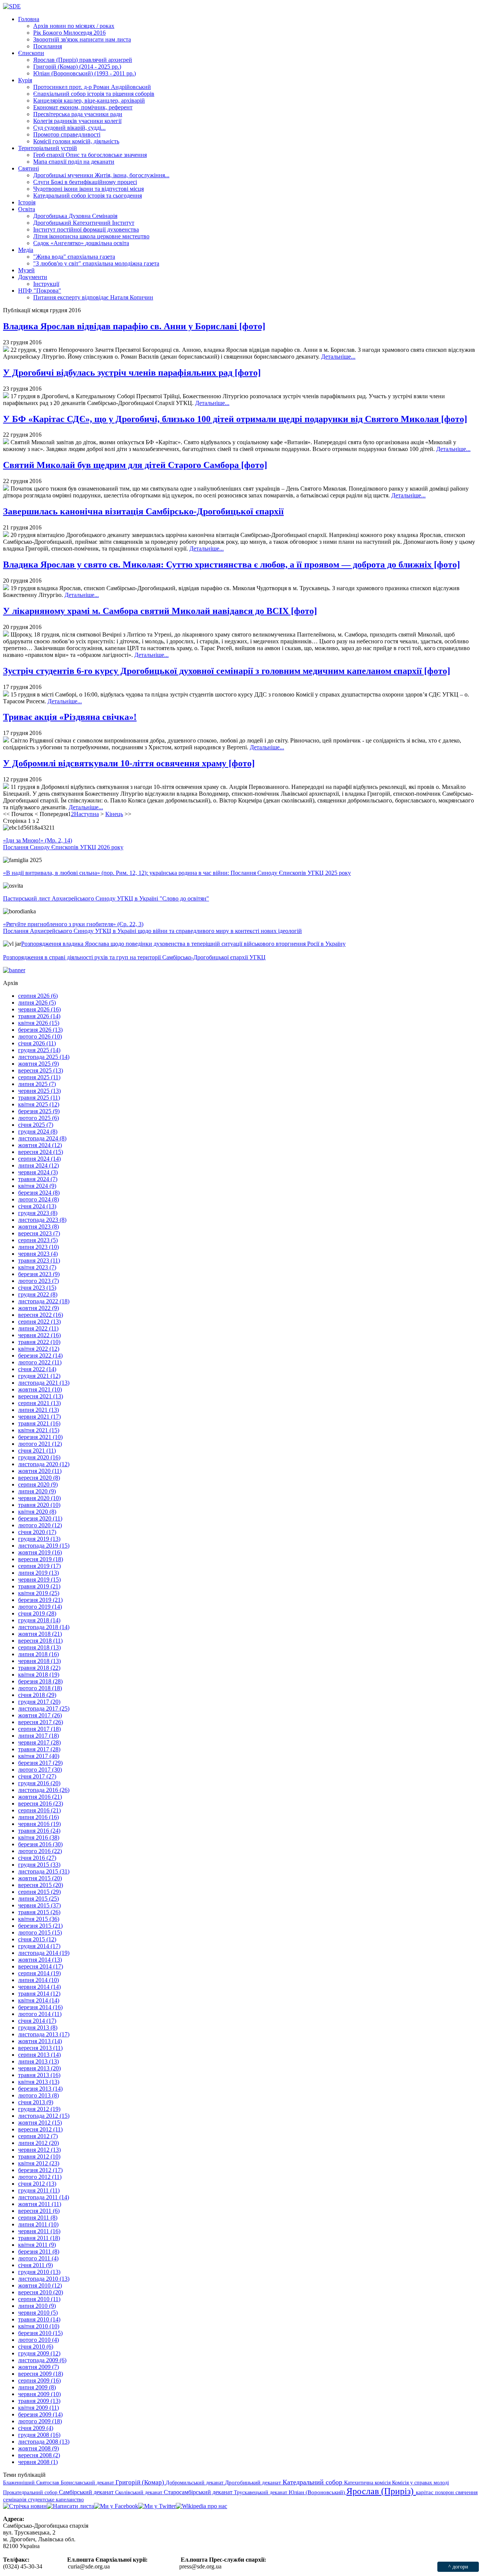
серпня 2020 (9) (38, 1484)
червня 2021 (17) (39, 1417)
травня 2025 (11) (39, 1098)
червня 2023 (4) (38, 1254)
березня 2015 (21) (40, 1926)
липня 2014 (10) (38, 1980)
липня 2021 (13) (38, 1410)
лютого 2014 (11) (40, 2014)
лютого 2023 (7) (38, 1281)
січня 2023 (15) (37, 1288)
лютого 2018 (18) (40, 1688)
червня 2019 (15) (39, 1580)
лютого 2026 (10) (40, 1036)
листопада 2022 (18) (44, 1301)
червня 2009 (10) (39, 2394)
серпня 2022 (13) (39, 1322)
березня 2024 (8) (39, 1193)
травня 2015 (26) (39, 1912)
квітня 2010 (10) (39, 2326)
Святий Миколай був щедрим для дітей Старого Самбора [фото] (135, 465)
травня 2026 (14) (39, 1016)
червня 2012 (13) (39, 2150)
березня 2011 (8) (39, 2252)
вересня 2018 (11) (40, 1641)
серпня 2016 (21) (39, 1810)
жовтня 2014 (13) (40, 1960)
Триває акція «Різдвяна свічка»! (70, 717)
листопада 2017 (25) (44, 1708)
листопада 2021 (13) (44, 1383)
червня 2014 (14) (39, 1987)
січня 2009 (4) (36, 2428)
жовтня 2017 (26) (40, 1715)
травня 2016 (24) (39, 1831)
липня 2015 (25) (38, 1899)
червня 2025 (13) (39, 1091)
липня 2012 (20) (38, 2143)
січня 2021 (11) (37, 1451)
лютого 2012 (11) (40, 2177)
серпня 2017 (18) (39, 1729)
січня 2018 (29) (37, 1695)
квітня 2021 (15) (39, 1430)
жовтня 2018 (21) (40, 1634)
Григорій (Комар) (141, 2482)
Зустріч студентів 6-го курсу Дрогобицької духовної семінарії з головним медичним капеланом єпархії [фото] (227, 671)
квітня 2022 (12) (39, 1349)
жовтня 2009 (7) (38, 2367)
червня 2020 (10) (39, 1498)
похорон (445, 2492)
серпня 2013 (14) (39, 2055)
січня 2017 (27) (37, 1776)
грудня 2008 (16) (39, 2435)
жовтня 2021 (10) (40, 1389)
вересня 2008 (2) (39, 2455)
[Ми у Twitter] (157, 2506)
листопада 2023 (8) (42, 1220)
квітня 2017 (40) (39, 1756)
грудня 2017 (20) (39, 1702)
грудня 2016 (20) (39, 1783)
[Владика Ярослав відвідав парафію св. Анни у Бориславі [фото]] (6, 350)
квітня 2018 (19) (39, 1675)
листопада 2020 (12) (44, 1464)
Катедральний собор (313, 2482)
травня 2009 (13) (39, 2401)
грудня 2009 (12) (39, 2353)
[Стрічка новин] (25, 2506)
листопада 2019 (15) (44, 1546)
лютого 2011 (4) (38, 2258)
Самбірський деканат (87, 2492)
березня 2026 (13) (40, 1030)
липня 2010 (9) (37, 2306)
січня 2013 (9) (36, 2102)
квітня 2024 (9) (37, 1186)
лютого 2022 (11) (40, 1362)
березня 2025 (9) (39, 1111)
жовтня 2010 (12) (40, 2285)
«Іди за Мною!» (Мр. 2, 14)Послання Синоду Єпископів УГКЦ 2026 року (63, 844)
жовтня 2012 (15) (40, 2123)
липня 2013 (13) (38, 2061)
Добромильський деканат (195, 2482)
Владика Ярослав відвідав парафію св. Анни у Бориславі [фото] (134, 326)
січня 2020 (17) (37, 1532)
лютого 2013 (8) (38, 2095)
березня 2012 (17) (40, 2170)
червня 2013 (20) (39, 2068)
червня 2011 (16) (39, 2231)
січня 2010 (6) (36, 2347)
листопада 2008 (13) (44, 2442)
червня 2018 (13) (39, 1661)
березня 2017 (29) (40, 1763)
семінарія (15, 2499)
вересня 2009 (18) (41, 2374)
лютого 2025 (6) (38, 1118)
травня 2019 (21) (39, 1586)
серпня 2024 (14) (39, 1159)
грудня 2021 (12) (39, 1376)
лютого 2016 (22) (40, 1851)
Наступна (86, 814)
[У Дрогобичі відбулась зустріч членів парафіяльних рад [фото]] (6, 396)
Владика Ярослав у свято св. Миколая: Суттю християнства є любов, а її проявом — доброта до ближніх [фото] (232, 565)
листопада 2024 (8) (42, 1138)
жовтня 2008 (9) (38, 2448)
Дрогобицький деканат (254, 2482)
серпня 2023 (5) (38, 1240)
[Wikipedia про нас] (202, 2506)
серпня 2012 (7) (38, 2136)
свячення (467, 2492)
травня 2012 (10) (39, 2156)
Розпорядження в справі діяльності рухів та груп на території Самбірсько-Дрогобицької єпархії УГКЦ (134, 957)
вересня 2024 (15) (41, 1152)
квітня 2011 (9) (37, 2245)
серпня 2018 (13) (39, 1647)
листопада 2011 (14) (44, 2197)
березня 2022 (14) (40, 1356)
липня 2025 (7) (37, 1084)
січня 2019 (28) (37, 1613)
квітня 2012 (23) (39, 2163)
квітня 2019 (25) (39, 1593)
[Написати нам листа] (70, 2506)
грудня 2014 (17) (39, 1946)
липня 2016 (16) (38, 1817)
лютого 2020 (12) (40, 1525)
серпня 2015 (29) (39, 1892)
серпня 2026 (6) (38, 996)
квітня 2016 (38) (39, 1837)
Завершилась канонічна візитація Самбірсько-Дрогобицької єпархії (143, 511)
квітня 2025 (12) (39, 1104)
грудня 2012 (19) (39, 2109)
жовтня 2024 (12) (40, 1145)
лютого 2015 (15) (40, 1932)
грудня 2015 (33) (39, 1865)
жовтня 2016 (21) (40, 1797)
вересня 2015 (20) (41, 1885)
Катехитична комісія (368, 2482)
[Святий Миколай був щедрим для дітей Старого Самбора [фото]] (6, 489)
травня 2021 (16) (39, 1423)
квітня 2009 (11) (38, 2408)
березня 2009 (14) (40, 2414)
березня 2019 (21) (40, 1600)
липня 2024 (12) (38, 1165)
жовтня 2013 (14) (40, 2041)
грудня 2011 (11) (39, 2190)
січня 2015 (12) (37, 1939)
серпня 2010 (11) (39, 2299)
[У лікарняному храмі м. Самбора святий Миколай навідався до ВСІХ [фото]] (6, 634)
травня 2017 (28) (39, 1749)
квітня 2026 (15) (39, 1023)
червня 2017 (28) (39, 1742)
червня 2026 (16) (39, 1009)
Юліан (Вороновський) (318, 2492)
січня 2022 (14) (37, 1369)
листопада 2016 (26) (44, 1790)
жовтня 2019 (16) (40, 1552)
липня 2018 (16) (38, 1654)
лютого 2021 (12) (40, 1444)
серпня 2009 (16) (39, 2380)
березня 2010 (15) (40, 2333)
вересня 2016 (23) (41, 1804)
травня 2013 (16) (39, 2075)
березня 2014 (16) (40, 2007)
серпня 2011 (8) (38, 2218)
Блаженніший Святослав (32, 2482)
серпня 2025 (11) (39, 1077)
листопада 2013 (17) (44, 2034)
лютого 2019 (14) (40, 1607)
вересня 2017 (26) (41, 1722)
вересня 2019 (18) (41, 1559)
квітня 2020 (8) (37, 1512)
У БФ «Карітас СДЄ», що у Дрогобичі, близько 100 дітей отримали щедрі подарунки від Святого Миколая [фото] (235, 419)
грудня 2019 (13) (39, 1539)
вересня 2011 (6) (39, 2211)
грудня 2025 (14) (39, 1050)
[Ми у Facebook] (116, 2506)
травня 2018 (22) (39, 1668)
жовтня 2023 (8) (38, 1227)
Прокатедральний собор (31, 2492)
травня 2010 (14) (39, 2319)
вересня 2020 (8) (39, 1478)
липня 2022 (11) (38, 1328)
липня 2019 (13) (38, 1573)
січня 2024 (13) (37, 1206)
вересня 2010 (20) (41, 2292)
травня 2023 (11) (39, 1260)
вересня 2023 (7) (39, 1233)
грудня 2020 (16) (39, 1457)
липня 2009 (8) (37, 2387)
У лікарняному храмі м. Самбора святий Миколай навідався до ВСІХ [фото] (160, 611)
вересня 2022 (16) (41, 1315)
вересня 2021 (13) (41, 1396)
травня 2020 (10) (39, 1505)
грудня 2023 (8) (38, 1213)
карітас (425, 2492)
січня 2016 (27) (37, 1858)
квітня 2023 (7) (37, 1267)
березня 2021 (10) (40, 1437)
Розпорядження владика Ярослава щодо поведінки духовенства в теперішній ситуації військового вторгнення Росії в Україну (183, 944)
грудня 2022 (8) (38, 1294)
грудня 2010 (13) (39, 2272)
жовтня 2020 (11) (40, 1471)
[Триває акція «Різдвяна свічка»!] (6, 740)
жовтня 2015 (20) (40, 1878)
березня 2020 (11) (40, 1518)
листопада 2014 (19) (44, 1953)
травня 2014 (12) (39, 1994)
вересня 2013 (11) (40, 2048)
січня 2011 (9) (35, 2265)
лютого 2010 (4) (38, 2340)
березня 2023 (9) (39, 1274)
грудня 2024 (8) (38, 1132)
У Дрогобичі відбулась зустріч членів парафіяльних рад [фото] (132, 373)
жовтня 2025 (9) (38, 1064)
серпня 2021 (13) (39, 1403)
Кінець (114, 814)
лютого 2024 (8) (38, 1199)
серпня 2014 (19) (39, 1973)
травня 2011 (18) (39, 2238)
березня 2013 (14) (40, 2089)
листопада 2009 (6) (42, 2360)
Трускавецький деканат (261, 2492)
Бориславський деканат (88, 2482)
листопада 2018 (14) (44, 1627)
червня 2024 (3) (38, 1172)
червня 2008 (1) (38, 2462)
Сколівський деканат (139, 2492)
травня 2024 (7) (38, 1179)
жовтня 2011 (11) (40, 2204)
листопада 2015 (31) (44, 1871)
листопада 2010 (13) (44, 2279)
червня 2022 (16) (39, 1335)
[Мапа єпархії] (6, 535)
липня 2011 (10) (38, 2224)
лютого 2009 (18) (40, 2421)
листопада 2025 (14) (44, 1057)
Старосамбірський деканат (199, 2492)
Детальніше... (338, 357)
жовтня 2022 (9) (38, 1308)
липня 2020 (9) (37, 1491)
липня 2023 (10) (38, 1247)
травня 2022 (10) (39, 1342)
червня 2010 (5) (38, 2313)
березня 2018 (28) (40, 1681)
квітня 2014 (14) (39, 2000)
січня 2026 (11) (37, 1043)
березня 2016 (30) (40, 1844)
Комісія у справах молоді (421, 2482)
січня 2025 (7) (36, 1125)
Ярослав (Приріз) (381, 2491)
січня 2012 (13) (37, 2184)
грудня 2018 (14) (39, 1620)
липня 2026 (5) (37, 1003)
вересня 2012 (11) (40, 2129)
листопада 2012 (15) (44, 2116)
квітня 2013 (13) (39, 2082)
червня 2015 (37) (39, 1905)
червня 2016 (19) (39, 1824)
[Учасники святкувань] (6, 787)
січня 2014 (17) (37, 2021)
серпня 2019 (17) (39, 1566)
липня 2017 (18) (38, 1736)
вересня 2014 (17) (41, 1966)
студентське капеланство (56, 2499)
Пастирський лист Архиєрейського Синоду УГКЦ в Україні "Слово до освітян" (106, 898)
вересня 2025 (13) (41, 1070)
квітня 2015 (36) (39, 1919)
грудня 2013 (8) (38, 2028)
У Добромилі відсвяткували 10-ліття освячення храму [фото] (129, 763)
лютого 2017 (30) (40, 1770)
